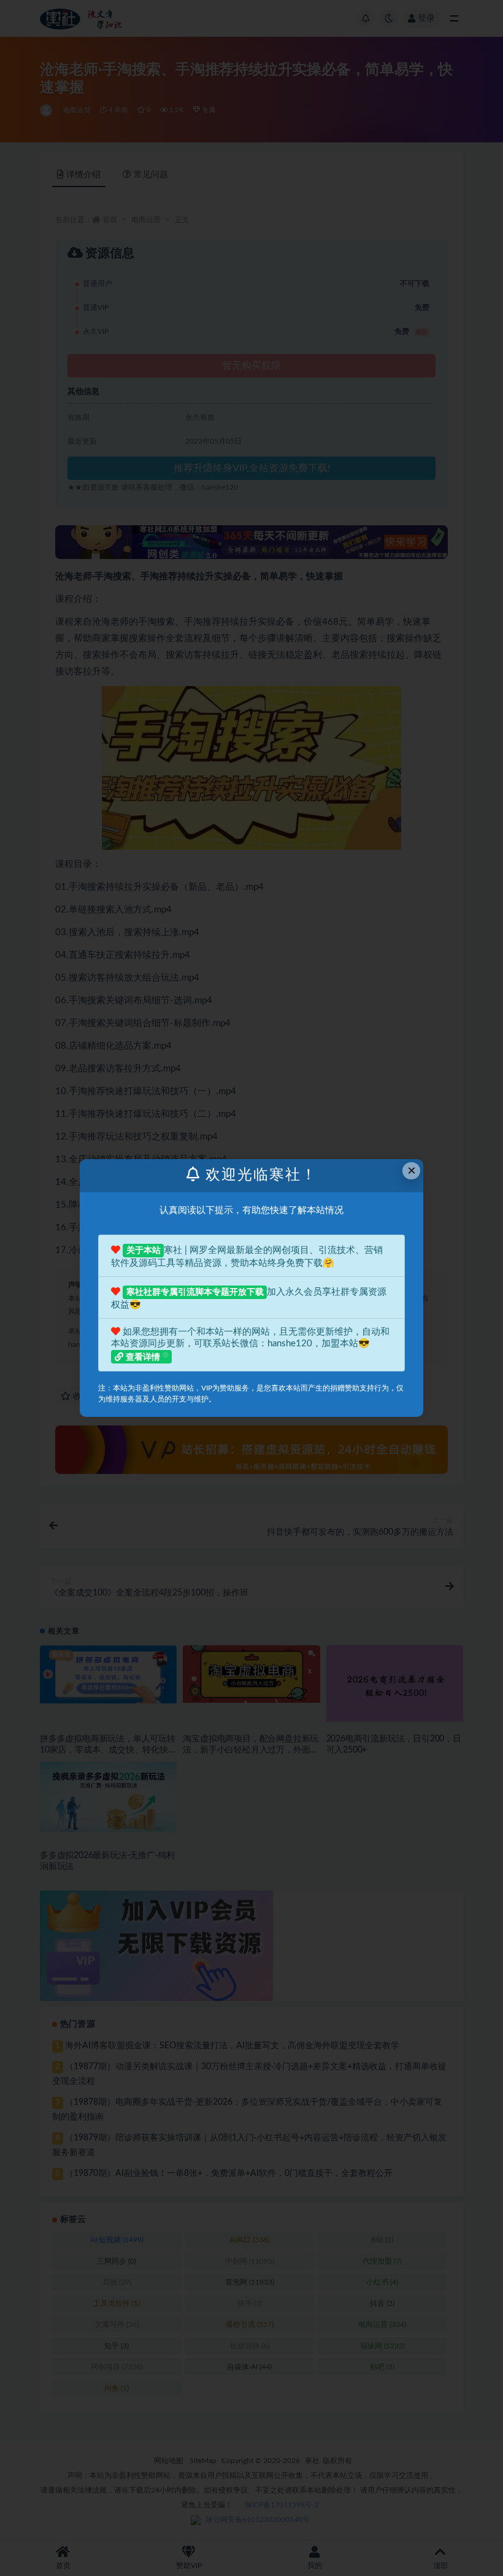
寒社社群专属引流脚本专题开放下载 (195, 1292)
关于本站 (144, 1251)
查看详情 (143, 1357)
